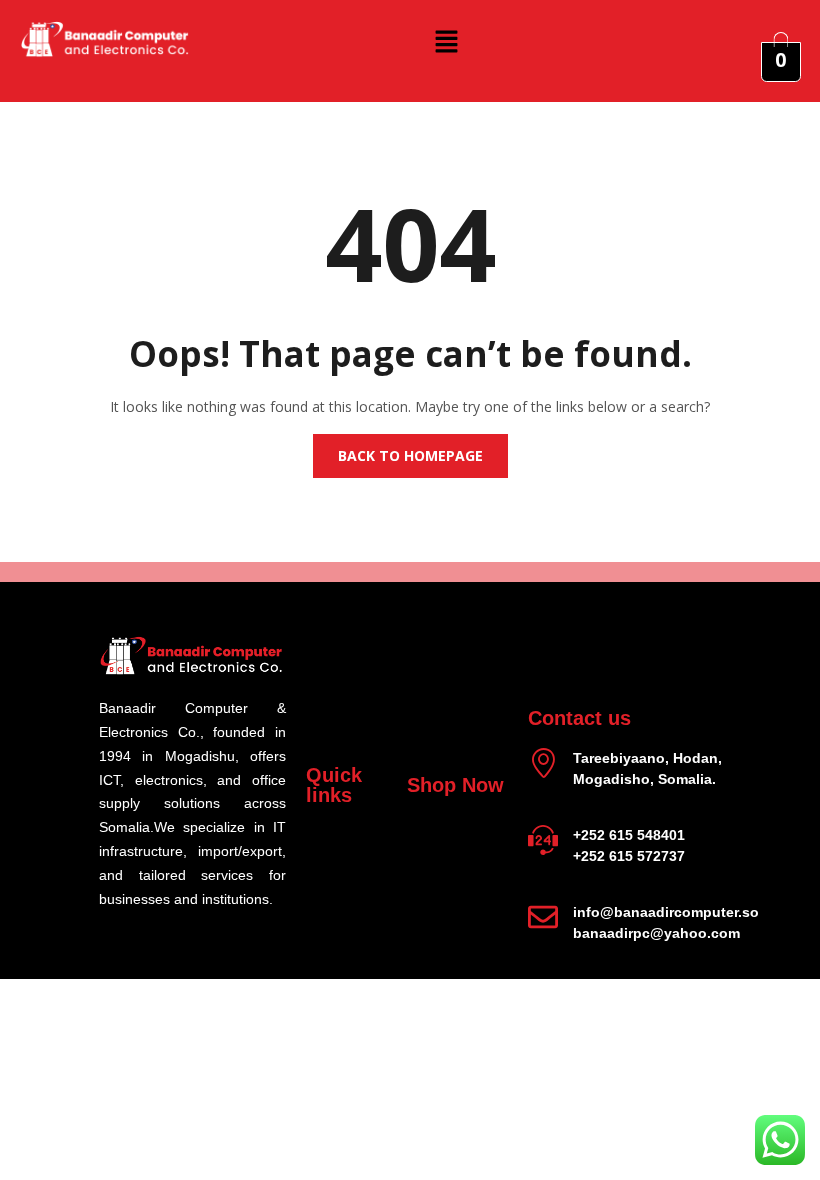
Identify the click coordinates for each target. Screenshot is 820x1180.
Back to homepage (410, 455)
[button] (447, 41)
